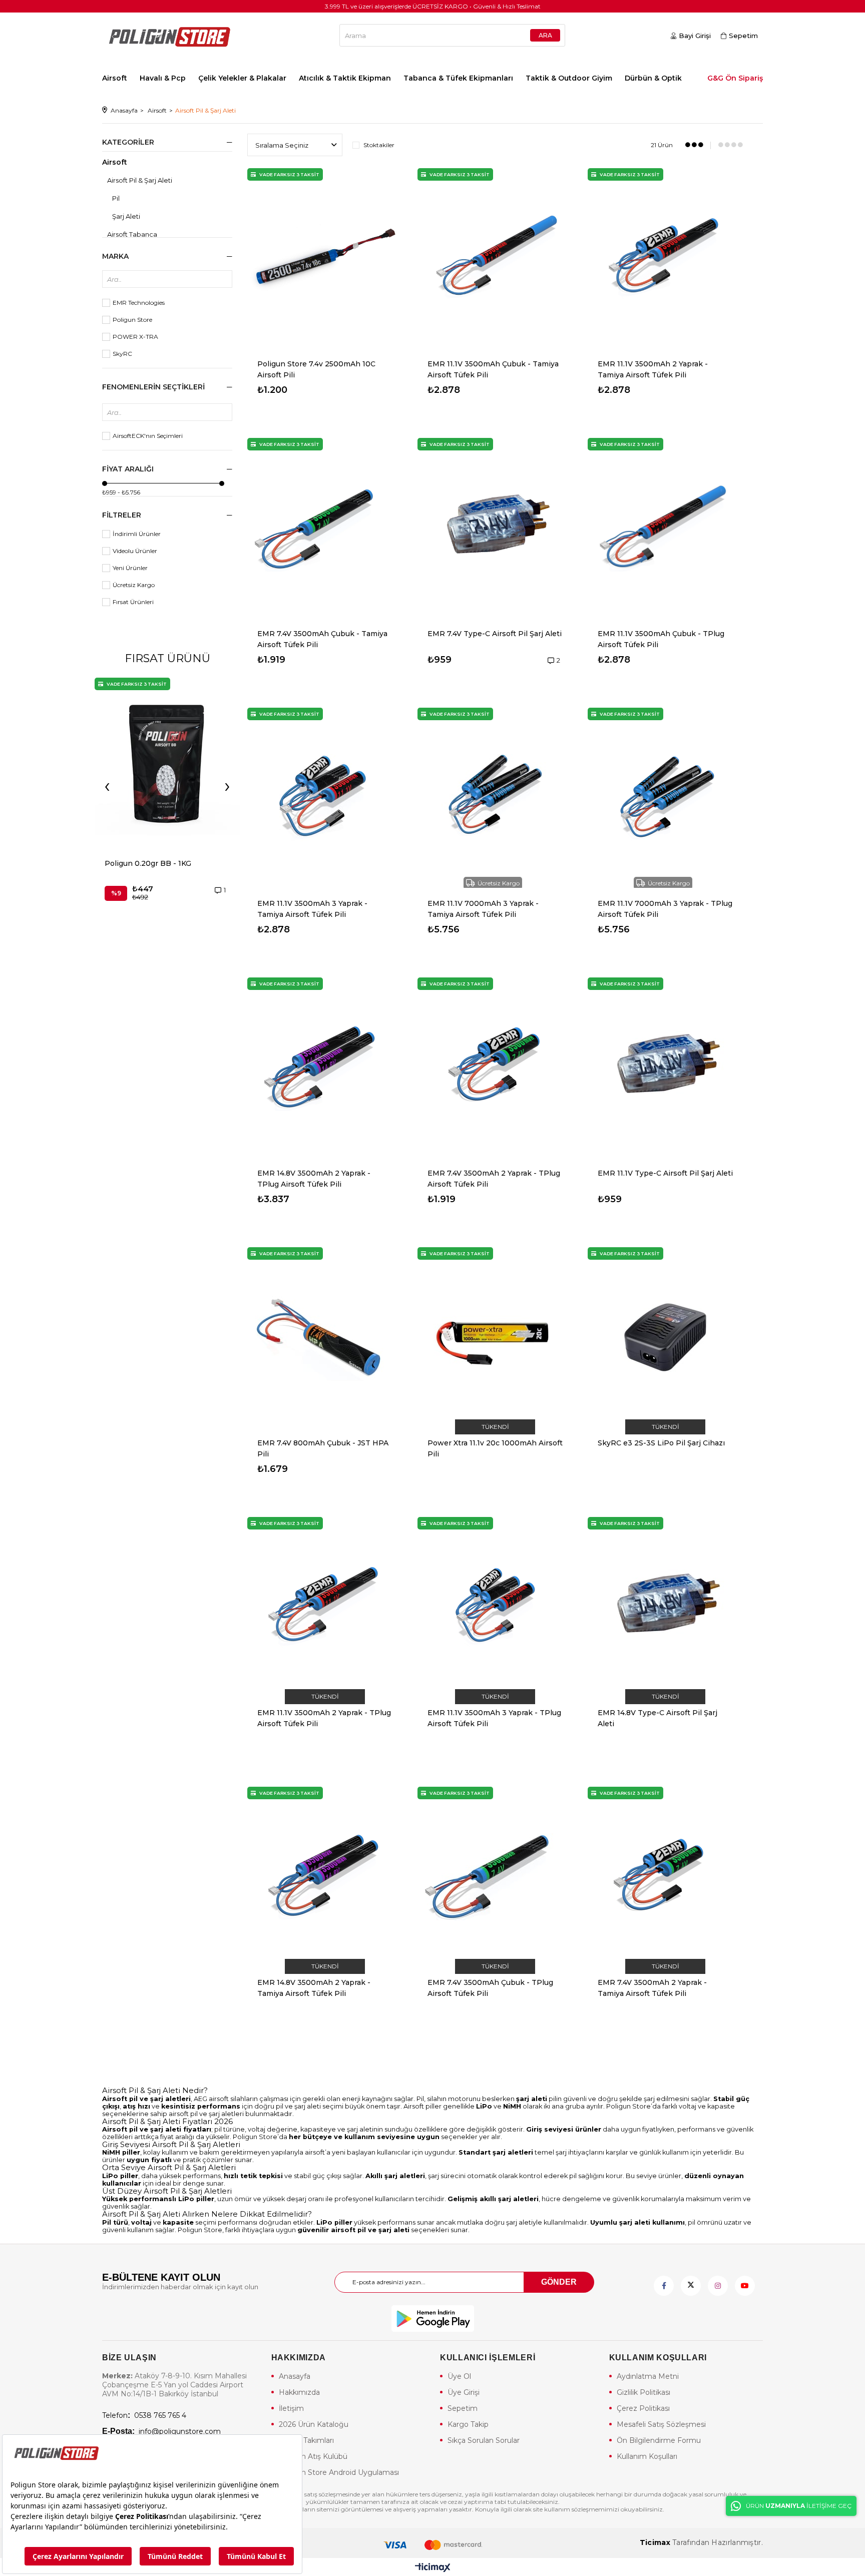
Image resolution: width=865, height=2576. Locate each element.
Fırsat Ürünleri (133, 602)
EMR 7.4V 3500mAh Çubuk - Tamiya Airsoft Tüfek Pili (322, 639)
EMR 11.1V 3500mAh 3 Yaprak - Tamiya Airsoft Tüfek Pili (312, 909)
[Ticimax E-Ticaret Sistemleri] (433, 2568)
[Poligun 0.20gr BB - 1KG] (167, 763)
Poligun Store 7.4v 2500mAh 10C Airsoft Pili (316, 369)
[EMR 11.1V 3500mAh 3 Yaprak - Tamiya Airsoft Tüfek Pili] (325, 798)
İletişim (291, 2408)
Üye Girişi (464, 2392)
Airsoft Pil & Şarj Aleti (140, 180)
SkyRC (122, 354)
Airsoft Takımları (306, 2440)
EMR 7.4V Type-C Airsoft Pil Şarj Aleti (495, 634)
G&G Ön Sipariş (735, 78)
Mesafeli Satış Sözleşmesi (661, 2424)
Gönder (559, 2282)
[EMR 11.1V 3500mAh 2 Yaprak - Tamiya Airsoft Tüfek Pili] (665, 258)
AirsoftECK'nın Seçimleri (148, 436)
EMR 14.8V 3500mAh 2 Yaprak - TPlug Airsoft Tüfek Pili (314, 1179)
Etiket (167, 388)
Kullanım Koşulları (647, 2456)
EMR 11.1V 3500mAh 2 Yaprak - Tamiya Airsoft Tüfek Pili (653, 369)
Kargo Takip (468, 2424)
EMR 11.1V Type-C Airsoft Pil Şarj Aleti (665, 1173)
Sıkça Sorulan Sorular (484, 2440)
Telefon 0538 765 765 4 (144, 2415)
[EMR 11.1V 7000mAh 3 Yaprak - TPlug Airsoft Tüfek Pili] (665, 798)
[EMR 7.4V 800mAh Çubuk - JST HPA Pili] (325, 1337)
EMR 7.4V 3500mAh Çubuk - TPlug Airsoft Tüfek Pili (490, 1988)
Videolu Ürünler (135, 551)
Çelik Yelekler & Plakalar (242, 78)
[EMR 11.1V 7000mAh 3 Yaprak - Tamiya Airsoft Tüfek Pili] (495, 798)
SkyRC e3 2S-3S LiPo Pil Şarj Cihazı (661, 1443)
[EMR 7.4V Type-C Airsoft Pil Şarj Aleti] (495, 528)
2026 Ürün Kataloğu (314, 2424)
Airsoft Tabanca (132, 234)
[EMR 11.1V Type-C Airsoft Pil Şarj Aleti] (665, 1068)
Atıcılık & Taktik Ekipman (345, 78)
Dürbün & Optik (653, 78)
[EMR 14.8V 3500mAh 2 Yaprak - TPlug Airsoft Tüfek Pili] (325, 1068)
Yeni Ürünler (130, 568)
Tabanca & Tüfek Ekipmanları (458, 78)
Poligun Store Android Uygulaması (339, 2472)
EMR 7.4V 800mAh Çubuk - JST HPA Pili (323, 1448)
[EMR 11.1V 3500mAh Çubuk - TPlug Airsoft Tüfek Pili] (665, 528)
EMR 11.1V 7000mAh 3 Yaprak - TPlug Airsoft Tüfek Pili (665, 909)
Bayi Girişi (695, 36)
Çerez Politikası (643, 2408)
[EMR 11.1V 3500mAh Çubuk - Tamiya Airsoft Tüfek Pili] (495, 258)
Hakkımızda (299, 2392)
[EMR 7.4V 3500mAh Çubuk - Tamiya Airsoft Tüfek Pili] (325, 528)
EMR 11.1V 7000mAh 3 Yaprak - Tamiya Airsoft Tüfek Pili (483, 909)
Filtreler (122, 515)
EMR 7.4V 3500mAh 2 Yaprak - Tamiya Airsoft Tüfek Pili (652, 1988)
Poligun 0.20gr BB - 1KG (148, 863)
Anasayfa (295, 2376)
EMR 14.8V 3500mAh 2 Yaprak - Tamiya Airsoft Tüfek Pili (314, 1988)
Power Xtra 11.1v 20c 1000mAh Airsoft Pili (495, 1448)
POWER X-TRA (135, 337)
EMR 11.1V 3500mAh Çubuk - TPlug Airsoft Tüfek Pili (661, 639)
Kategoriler (128, 142)
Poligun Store (132, 320)
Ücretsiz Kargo (134, 585)
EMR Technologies (139, 303)
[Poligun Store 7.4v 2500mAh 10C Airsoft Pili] (325, 258)
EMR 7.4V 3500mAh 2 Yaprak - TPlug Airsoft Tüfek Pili (494, 1179)
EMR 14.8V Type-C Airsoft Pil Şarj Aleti (658, 1718)
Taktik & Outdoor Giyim (569, 78)
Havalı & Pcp (163, 78)
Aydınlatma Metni (648, 2376)
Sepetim (463, 2408)
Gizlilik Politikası (643, 2392)
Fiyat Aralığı (128, 469)
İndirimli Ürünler (137, 534)
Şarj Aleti (126, 216)
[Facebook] (664, 2286)
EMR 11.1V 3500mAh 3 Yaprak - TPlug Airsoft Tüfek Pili (494, 1718)
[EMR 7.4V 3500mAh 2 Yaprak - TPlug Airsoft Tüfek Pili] (495, 1068)
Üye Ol (459, 2376)
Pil (116, 198)
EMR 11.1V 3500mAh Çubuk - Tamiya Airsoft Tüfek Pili (493, 369)
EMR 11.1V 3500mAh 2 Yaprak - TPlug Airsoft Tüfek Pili (324, 1718)
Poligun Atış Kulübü (313, 2456)
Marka (115, 256)
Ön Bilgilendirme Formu (659, 2440)
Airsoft (115, 78)
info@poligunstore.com (161, 2431)
